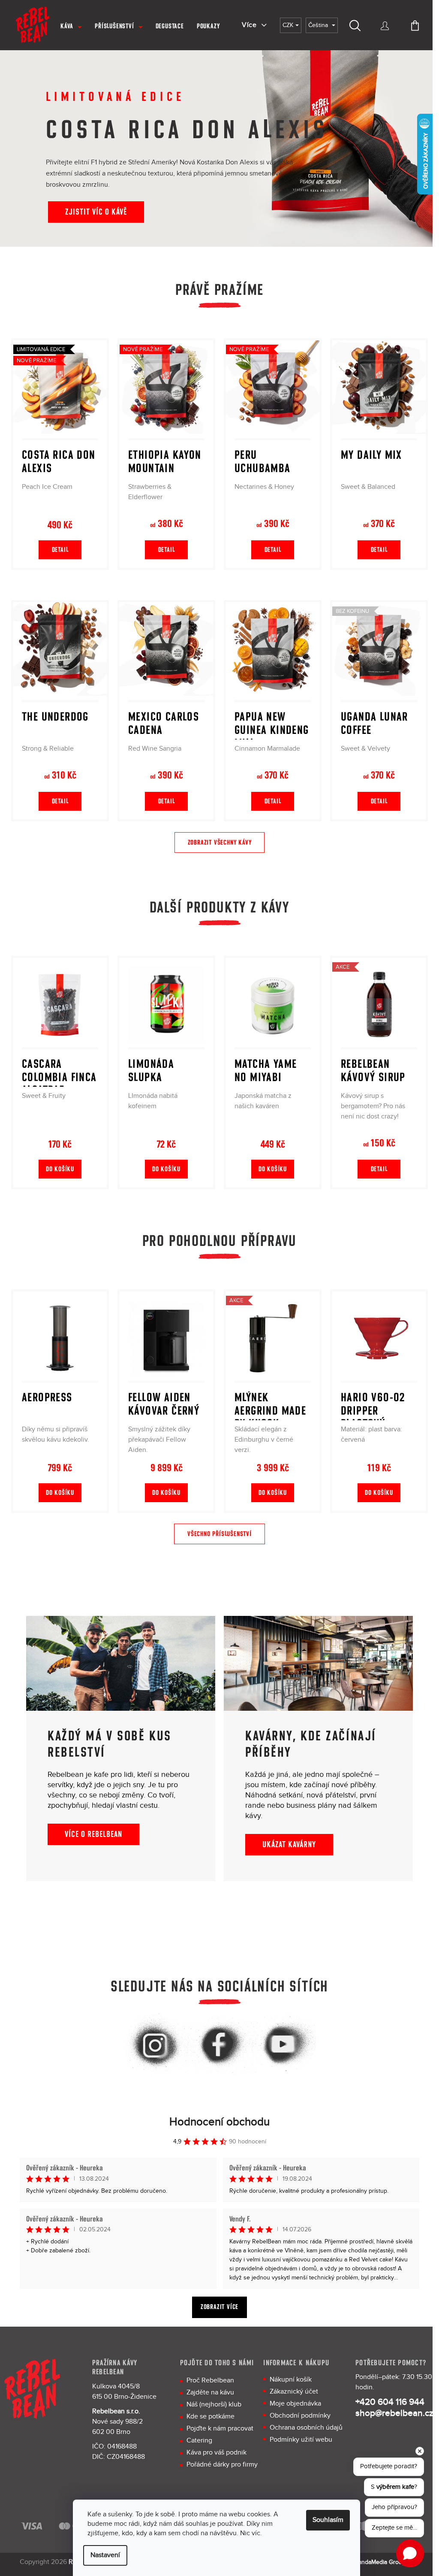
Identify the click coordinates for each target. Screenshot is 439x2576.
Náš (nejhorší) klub (214, 2405)
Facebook (219, 2046)
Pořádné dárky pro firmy (222, 2465)
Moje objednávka (295, 2404)
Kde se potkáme (210, 2417)
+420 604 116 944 (390, 2402)
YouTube (284, 2046)
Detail (60, 550)
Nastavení (105, 2555)
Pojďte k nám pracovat (220, 2429)
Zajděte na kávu (210, 2393)
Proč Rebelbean (210, 2381)
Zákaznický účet (294, 2392)
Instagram (155, 2046)
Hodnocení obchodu (219, 2122)
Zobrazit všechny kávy (220, 843)
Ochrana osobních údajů (306, 2428)
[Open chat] (410, 2553)
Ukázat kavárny (289, 1845)
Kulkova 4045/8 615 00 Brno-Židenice (124, 2392)
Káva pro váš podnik (216, 2453)
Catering (199, 2441)
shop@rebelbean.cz (394, 2413)
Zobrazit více (219, 2307)
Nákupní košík (291, 2380)
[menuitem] (71, 26)
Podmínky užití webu (301, 2440)
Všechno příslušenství (219, 1534)
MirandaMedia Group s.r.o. (385, 2562)
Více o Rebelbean (93, 1834)
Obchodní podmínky (300, 2416)
